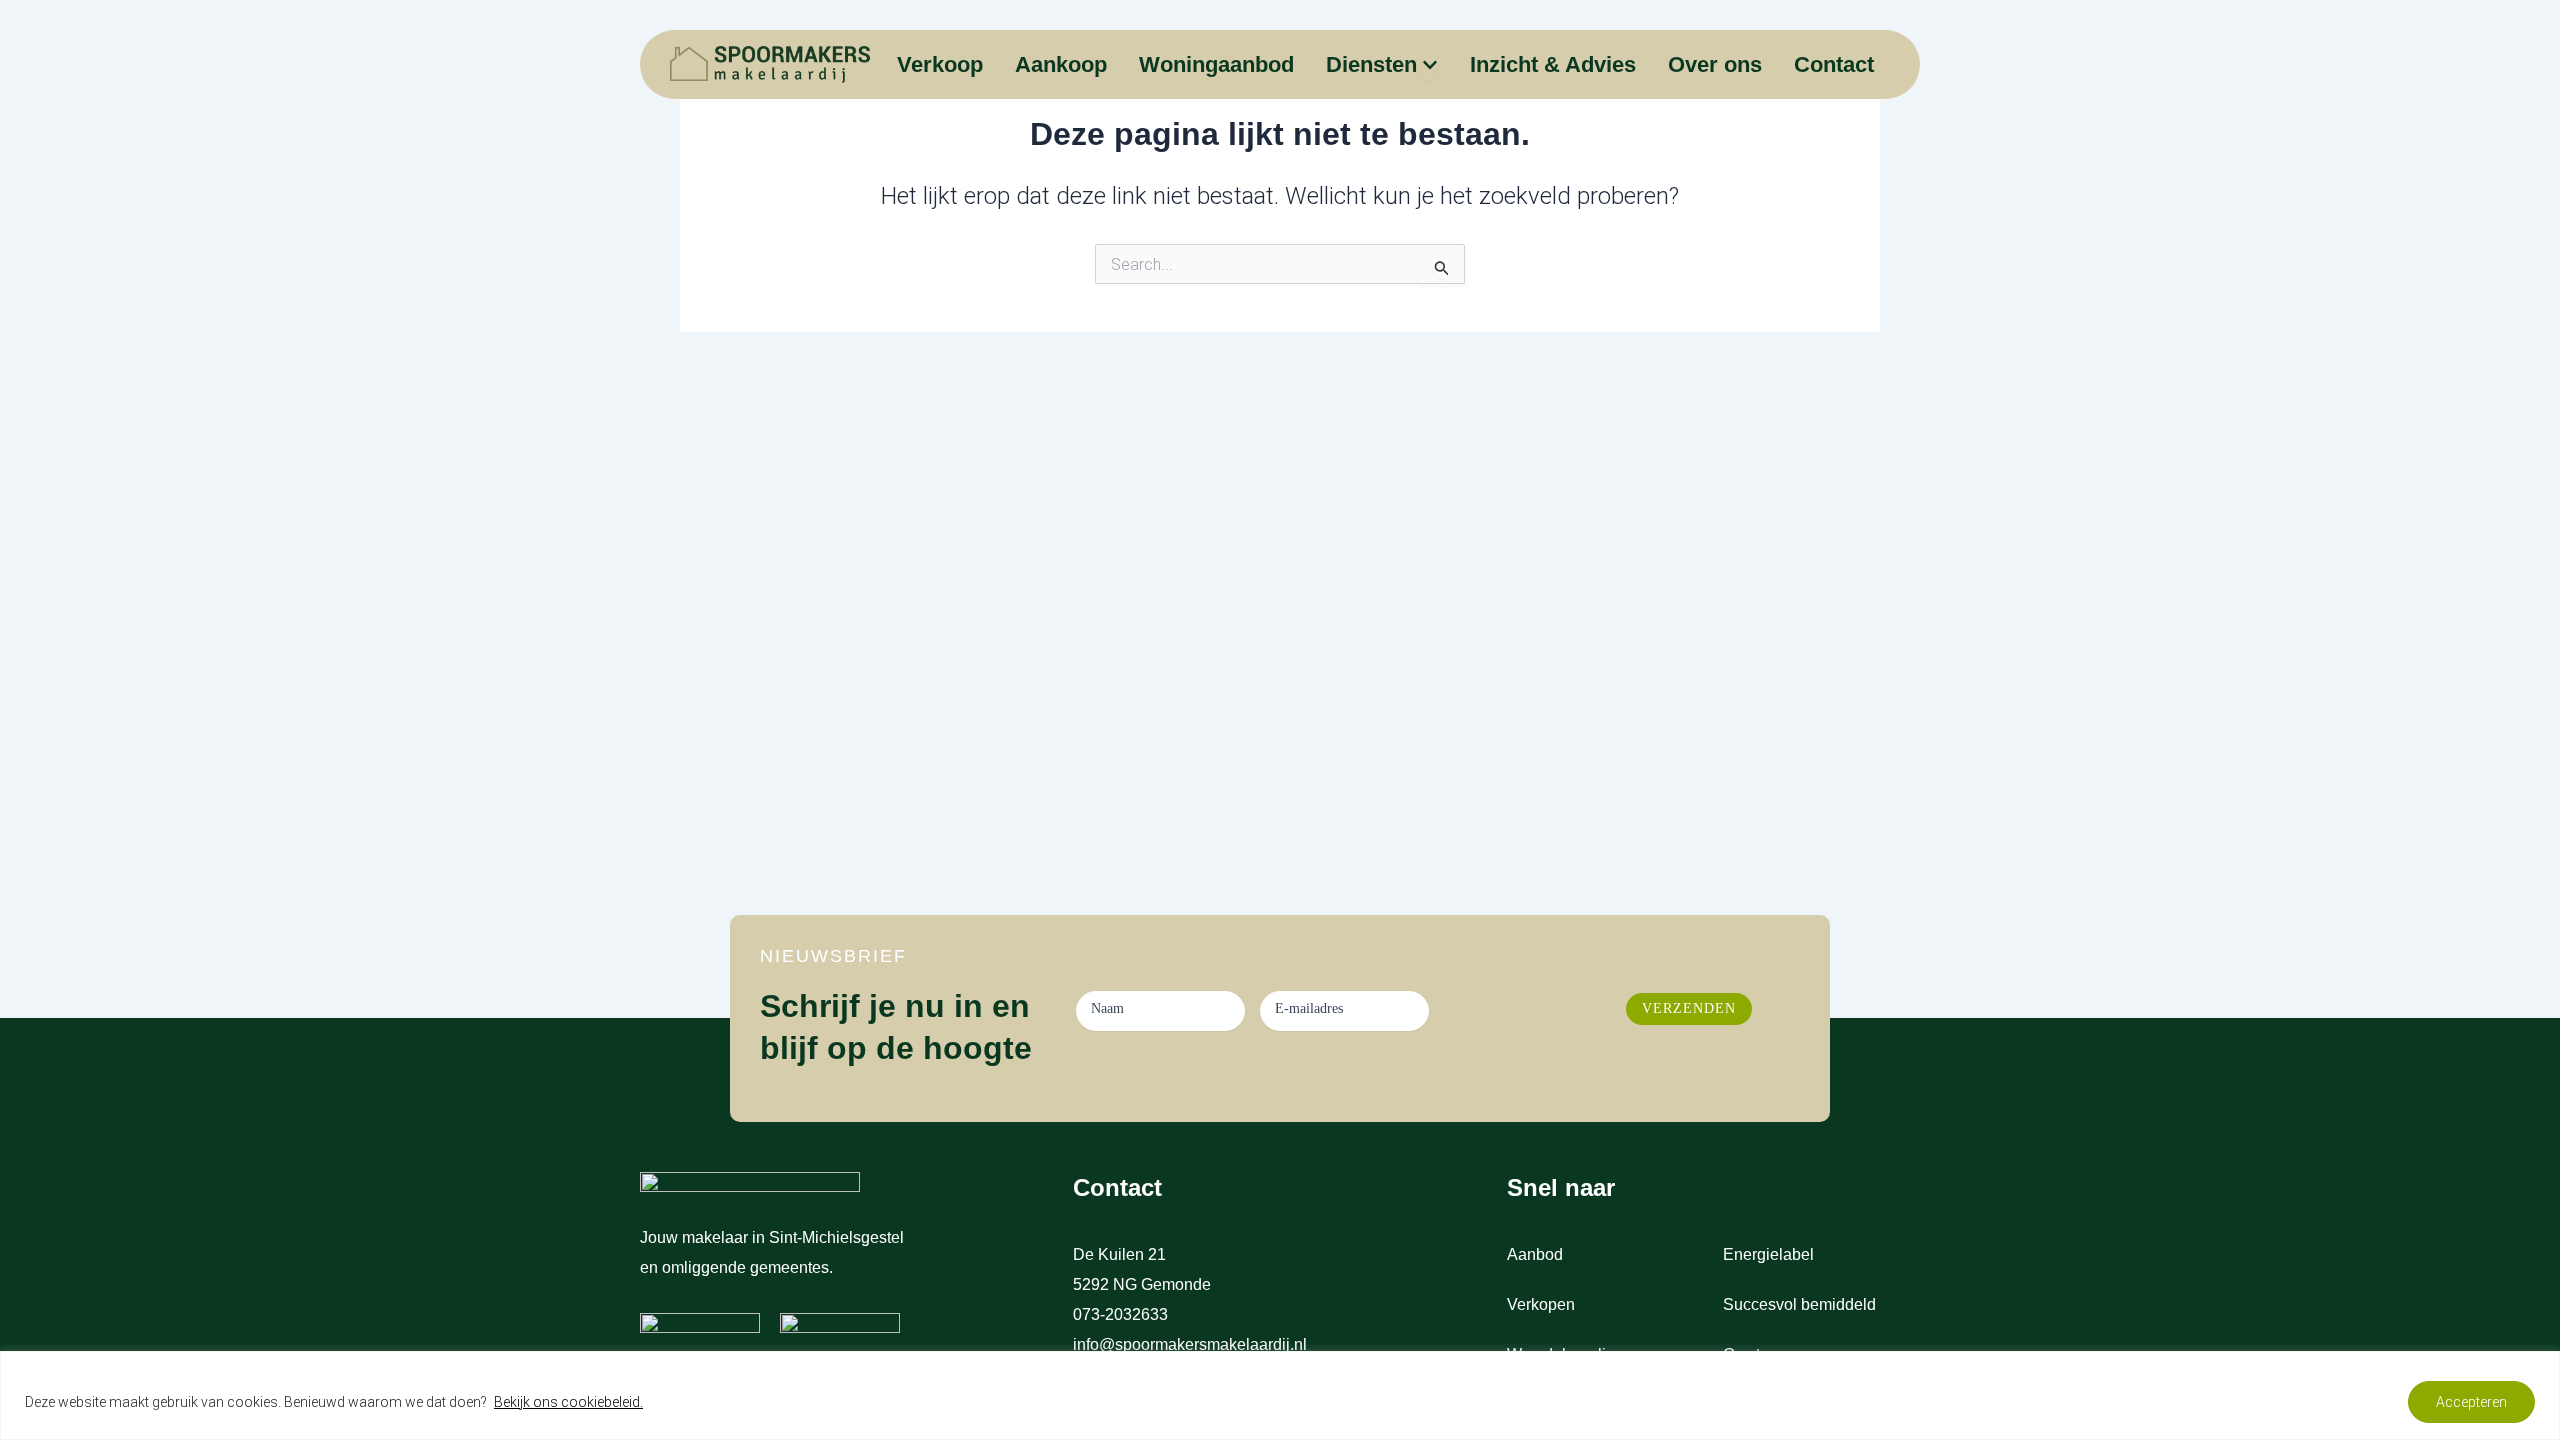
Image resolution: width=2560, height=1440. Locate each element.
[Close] (2539, 1368)
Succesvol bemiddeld (1799, 1304)
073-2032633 (1122, 1314)
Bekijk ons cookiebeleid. (568, 1402)
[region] (1280, 1395)
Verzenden (1689, 1008)
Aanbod (1535, 1254)
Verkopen (1541, 1304)
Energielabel (1768, 1254)
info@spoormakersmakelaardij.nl (1190, 1344)
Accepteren (2471, 1402)
